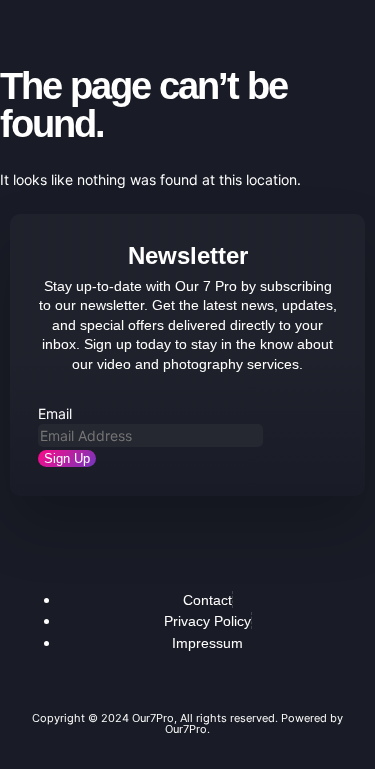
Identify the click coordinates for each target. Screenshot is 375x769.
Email (55, 413)
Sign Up (67, 458)
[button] (37, 21)
